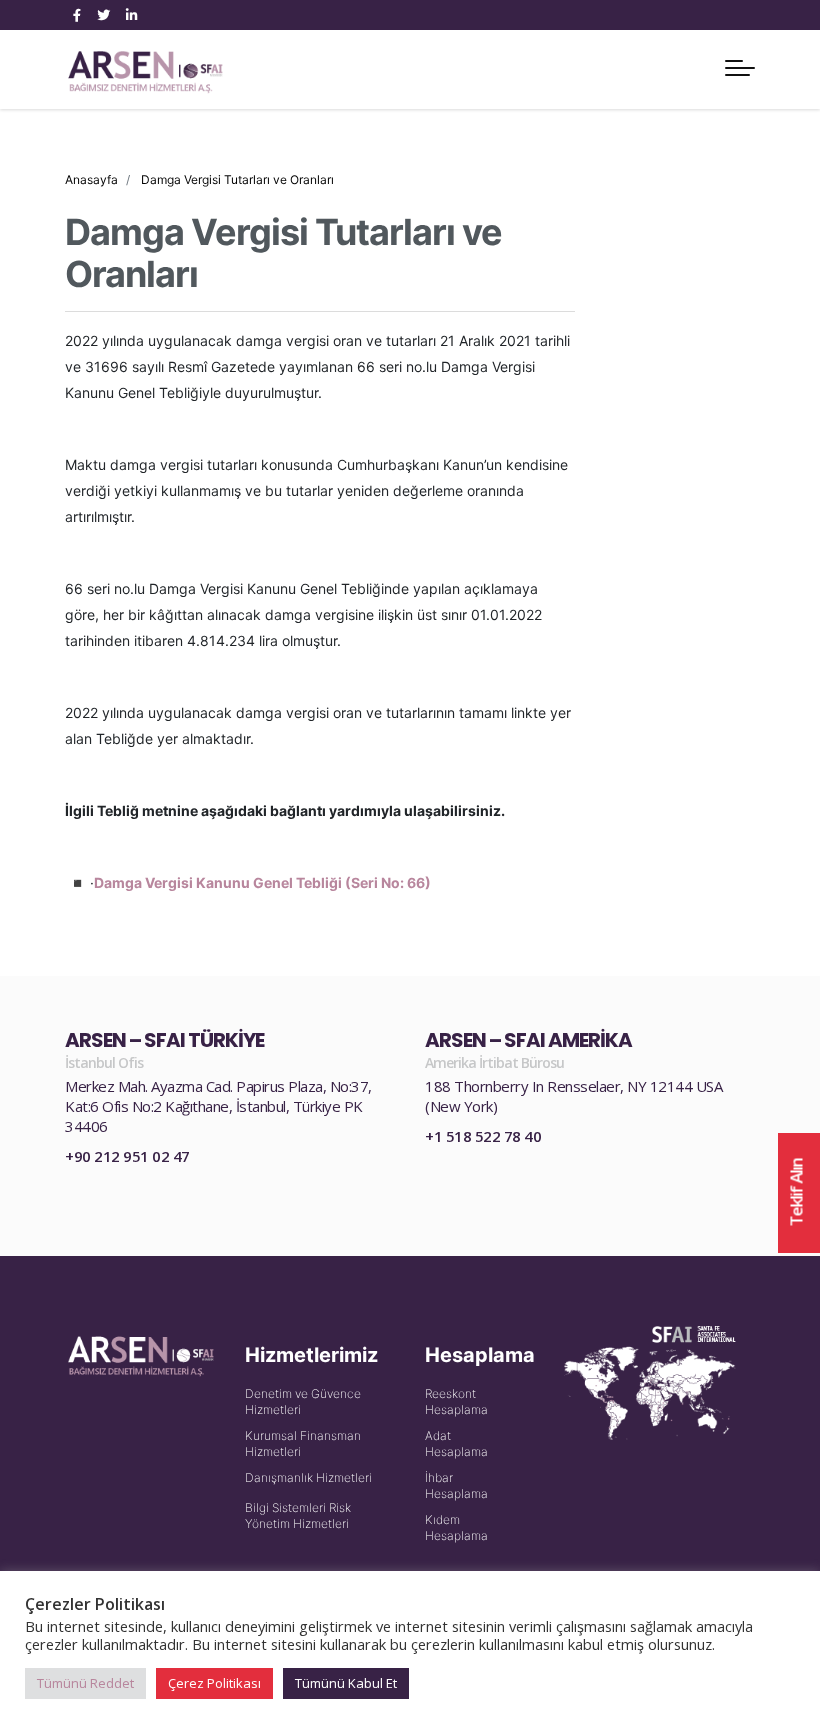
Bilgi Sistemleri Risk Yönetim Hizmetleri (298, 1515)
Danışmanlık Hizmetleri (308, 1477)
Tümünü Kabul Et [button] (346, 1683)
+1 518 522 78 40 (483, 1136)
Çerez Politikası (214, 1683)
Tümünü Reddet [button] (85, 1683)
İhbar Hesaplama (456, 1485)
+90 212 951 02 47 (127, 1156)
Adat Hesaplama (456, 1443)
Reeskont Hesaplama (456, 1401)
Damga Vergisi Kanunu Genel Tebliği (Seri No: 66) (262, 882)
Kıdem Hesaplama (456, 1527)
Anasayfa (91, 179)
